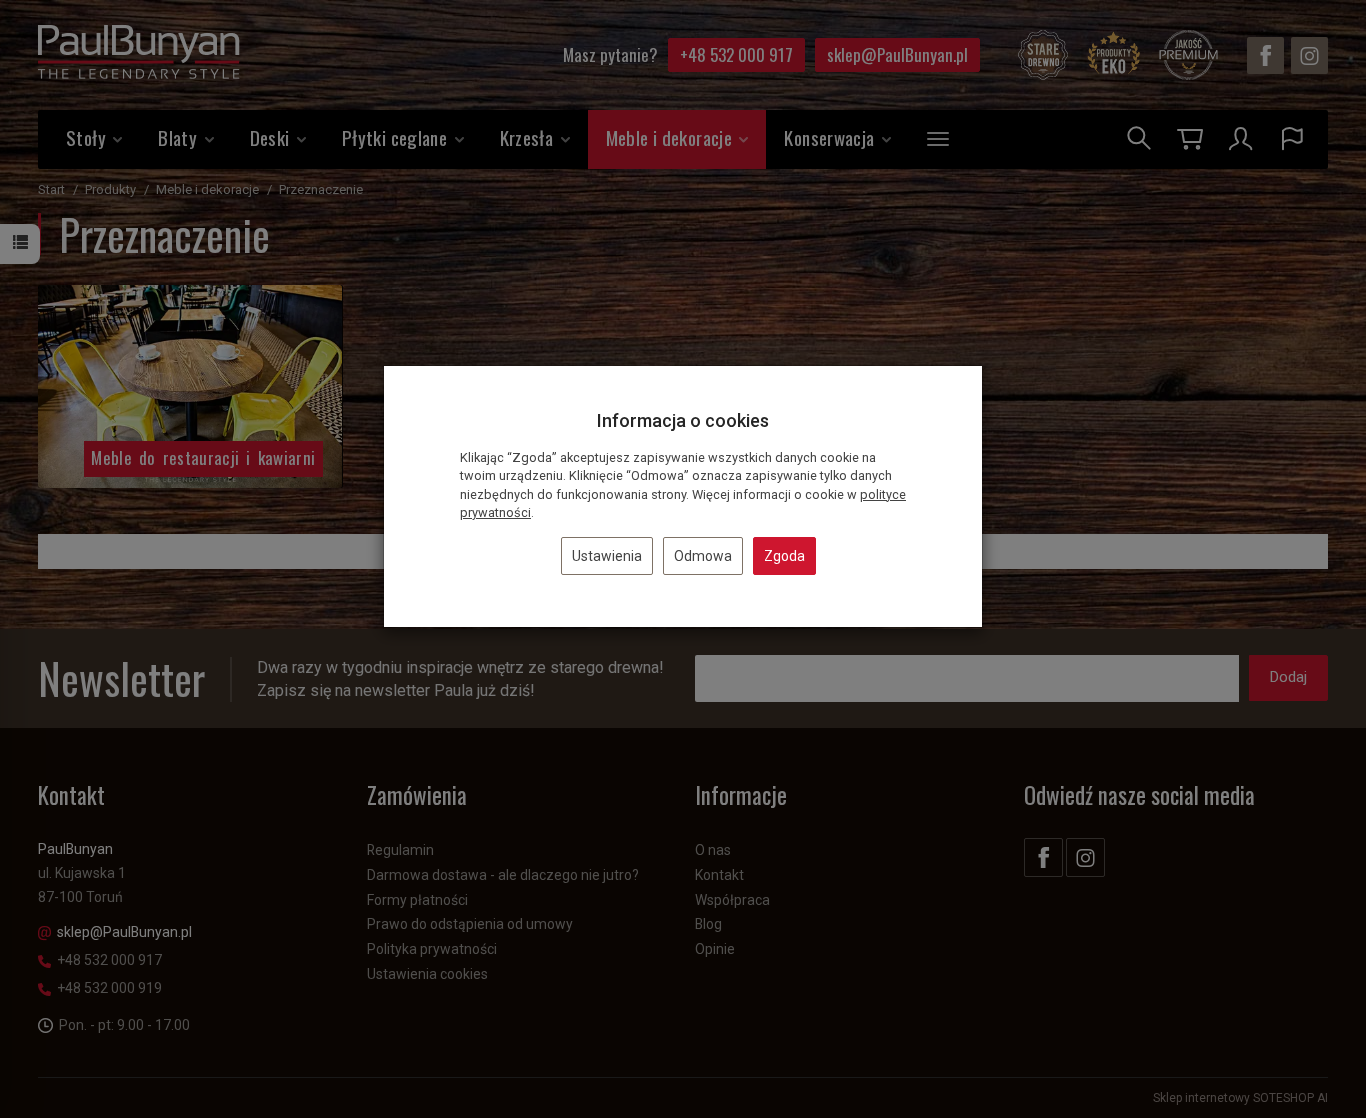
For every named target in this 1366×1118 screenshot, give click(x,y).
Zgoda (784, 556)
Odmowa (703, 556)
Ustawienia (607, 556)
